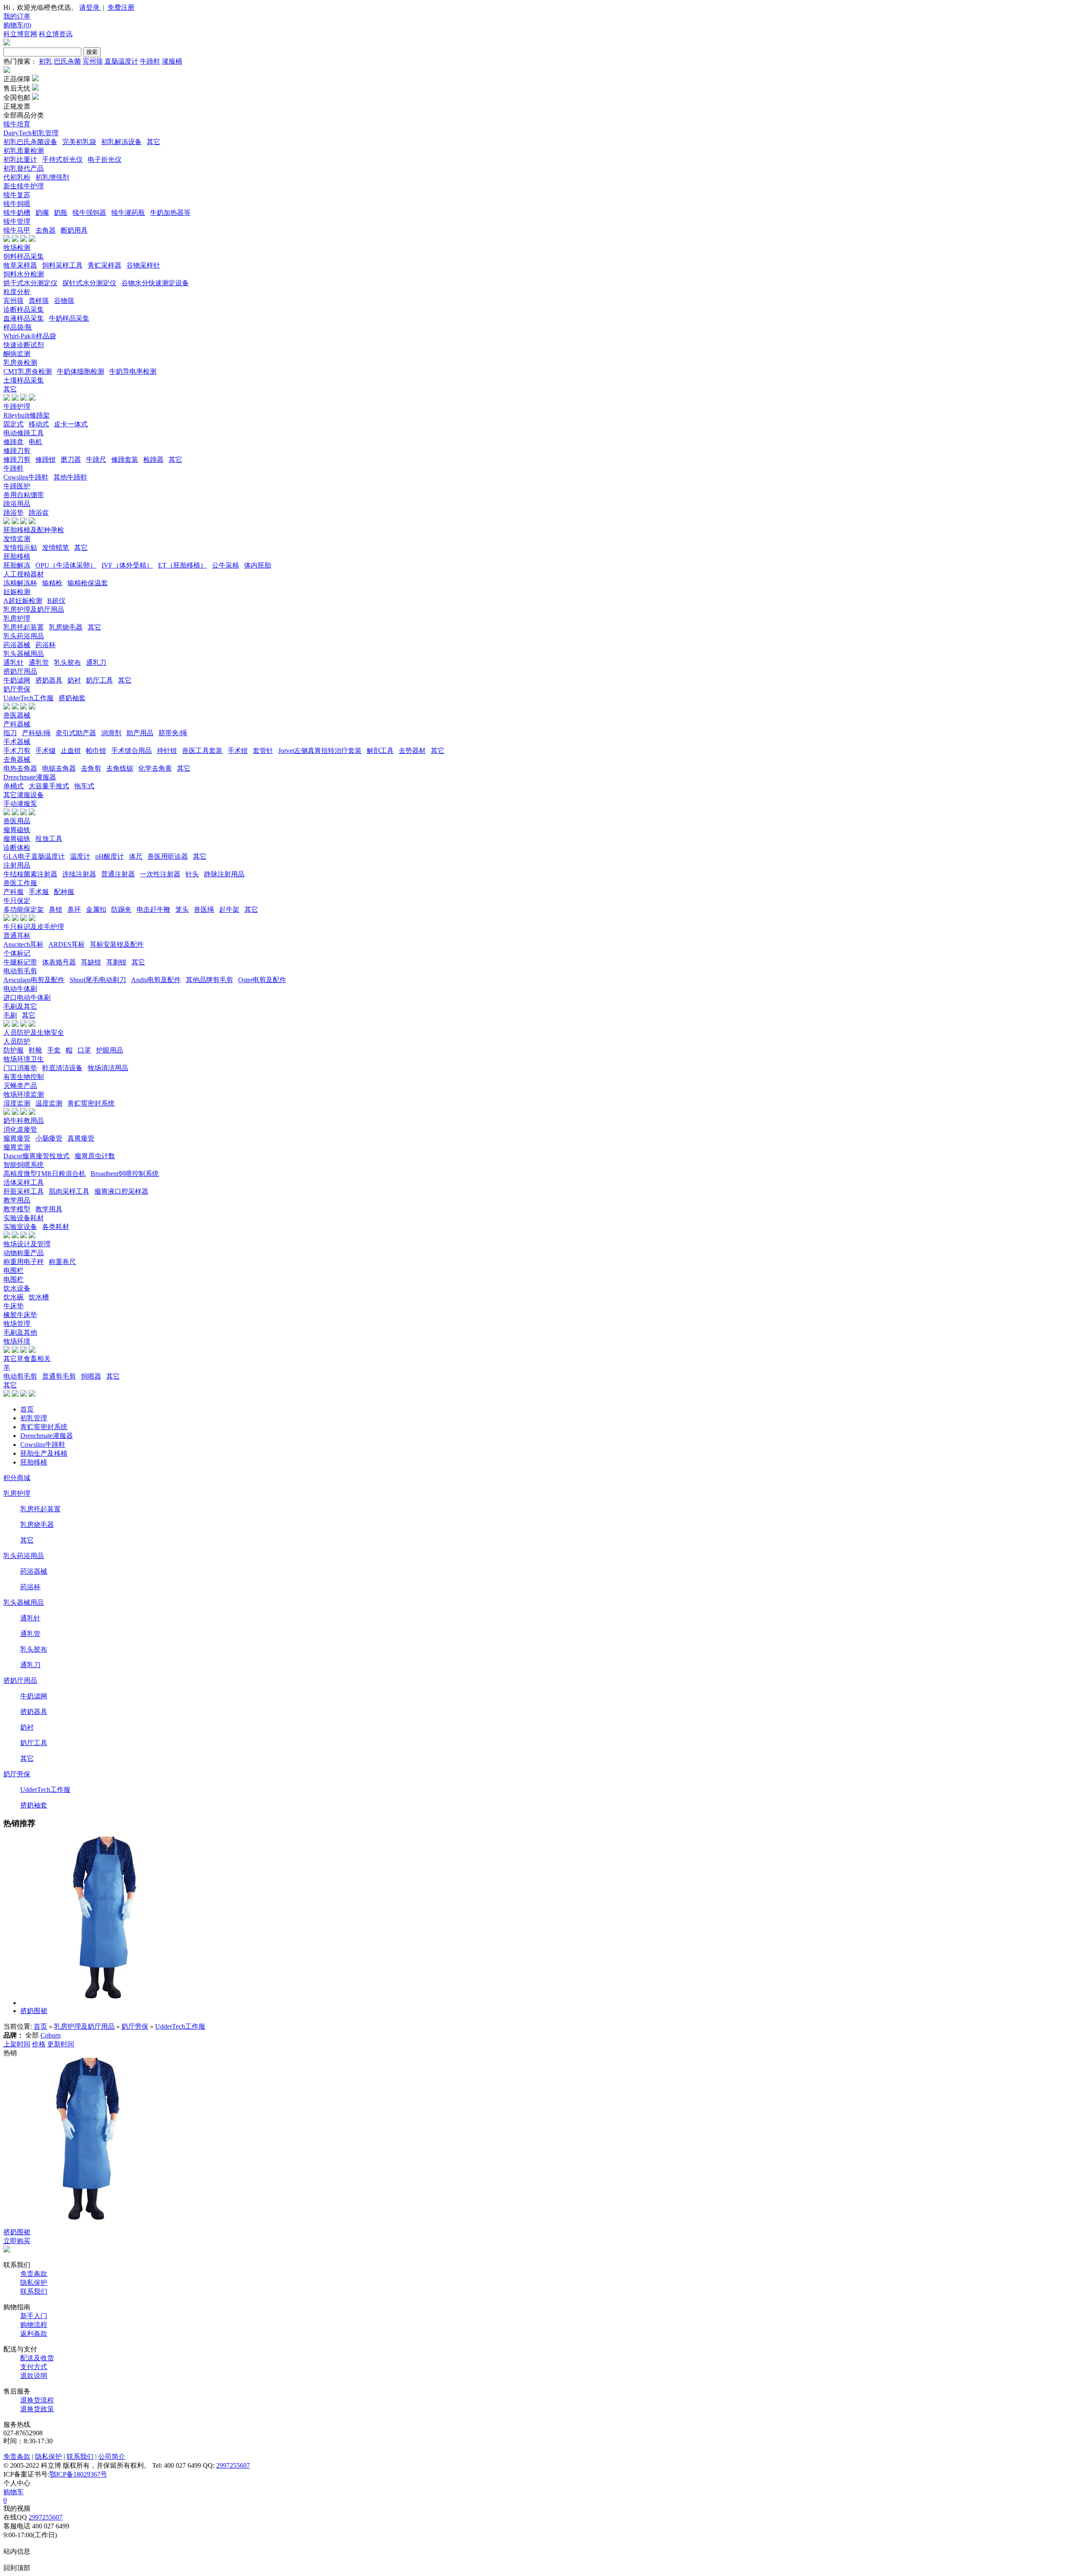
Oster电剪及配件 (262, 980)
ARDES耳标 (67, 944)
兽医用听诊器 (168, 856)
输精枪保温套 (88, 583)
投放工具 (49, 839)
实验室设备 (20, 1227)
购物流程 (34, 2325)
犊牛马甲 (17, 230)
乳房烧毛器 (66, 627)
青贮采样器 (105, 265)
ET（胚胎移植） (183, 565)
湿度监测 (17, 1103)
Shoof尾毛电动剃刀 (98, 980)
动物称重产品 (24, 1253)
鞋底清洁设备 (62, 1068)
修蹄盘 (13, 442)
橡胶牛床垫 (20, 1315)
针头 (192, 874)
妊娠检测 (17, 592)
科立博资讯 (56, 34)
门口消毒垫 (20, 1068)
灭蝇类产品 (20, 1086)
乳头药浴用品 (24, 636)
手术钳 (238, 751)
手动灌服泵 (20, 804)
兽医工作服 (20, 883)
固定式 (13, 424)
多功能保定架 (24, 909)
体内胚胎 (258, 565)
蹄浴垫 (13, 513)
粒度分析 (17, 292)
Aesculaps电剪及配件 (34, 980)
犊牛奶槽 (17, 213)
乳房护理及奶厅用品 (34, 609)
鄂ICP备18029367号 (78, 2474)
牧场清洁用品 (108, 1068)
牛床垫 (13, 1306)
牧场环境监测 (24, 1094)
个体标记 (17, 953)
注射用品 (17, 865)
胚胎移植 (17, 556)
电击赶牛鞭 (153, 909)
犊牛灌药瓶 (128, 213)
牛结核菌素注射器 (30, 874)
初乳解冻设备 (121, 142)
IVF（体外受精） (127, 565)
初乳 (46, 61)
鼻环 (74, 909)
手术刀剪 (17, 751)
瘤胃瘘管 (17, 1138)
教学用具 (49, 1209)
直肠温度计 (121, 61)
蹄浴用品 (17, 504)
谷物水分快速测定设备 (155, 283)
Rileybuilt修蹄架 (27, 415)
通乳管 (39, 663)
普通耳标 (17, 936)
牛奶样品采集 (69, 318)
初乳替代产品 (24, 168)
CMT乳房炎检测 (28, 371)
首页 (27, 1409)
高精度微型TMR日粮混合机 (44, 1174)
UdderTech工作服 (28, 698)
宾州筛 (93, 61)
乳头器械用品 (24, 654)
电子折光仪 (105, 159)
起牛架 (229, 909)
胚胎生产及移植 (44, 1453)
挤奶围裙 (34, 2011)
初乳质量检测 (24, 151)
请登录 (90, 7)
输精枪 (52, 583)
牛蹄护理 (17, 406)
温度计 (80, 856)
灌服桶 (172, 61)
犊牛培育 (17, 124)
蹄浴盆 (39, 513)
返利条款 (34, 2334)
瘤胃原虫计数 (95, 1156)
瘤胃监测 (17, 1147)
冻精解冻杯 (20, 583)
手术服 (39, 892)
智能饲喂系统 (24, 1165)
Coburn (51, 2035)
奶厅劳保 (17, 689)
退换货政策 (37, 2409)
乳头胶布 (67, 663)
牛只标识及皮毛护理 (34, 927)
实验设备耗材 (24, 1218)
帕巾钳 (96, 751)
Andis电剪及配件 (156, 980)
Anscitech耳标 (23, 944)
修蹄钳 (46, 459)
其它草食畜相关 (27, 1359)
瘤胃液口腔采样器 (121, 1191)
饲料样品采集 (24, 256)
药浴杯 (46, 645)
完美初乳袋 (79, 142)
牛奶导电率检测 (133, 371)
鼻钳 (56, 909)
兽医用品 (17, 821)
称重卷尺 (62, 1262)
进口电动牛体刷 (27, 997)
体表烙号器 (59, 962)
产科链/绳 (36, 733)
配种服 (64, 892)
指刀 (10, 733)
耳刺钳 (116, 962)
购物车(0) (17, 25)
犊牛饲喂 (17, 204)
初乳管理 (34, 1418)
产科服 (13, 892)
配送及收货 (37, 2358)
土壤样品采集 (24, 380)
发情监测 (17, 539)
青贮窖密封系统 (91, 1103)
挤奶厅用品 (20, 671)
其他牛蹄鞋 (70, 477)
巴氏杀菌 (67, 61)
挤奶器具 (49, 680)
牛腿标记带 (20, 962)
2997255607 (233, 2465)
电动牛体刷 (20, 989)
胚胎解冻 (17, 565)
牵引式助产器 (76, 733)
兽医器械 (17, 715)
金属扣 (96, 909)
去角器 (46, 230)
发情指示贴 (20, 548)
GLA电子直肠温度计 (34, 856)
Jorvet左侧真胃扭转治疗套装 (320, 751)
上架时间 (17, 2044)
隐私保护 (34, 2283)
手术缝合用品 (132, 751)
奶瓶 (61, 213)
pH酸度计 (110, 856)
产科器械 (17, 724)
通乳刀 (96, 663)
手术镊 (46, 751)
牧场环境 (17, 1341)
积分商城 (17, 1478)
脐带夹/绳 (173, 733)
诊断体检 (17, 848)
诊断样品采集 (24, 309)
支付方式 (34, 2367)
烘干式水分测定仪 (30, 283)
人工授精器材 (24, 574)
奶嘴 (42, 213)
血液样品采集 (24, 318)
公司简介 (112, 2457)
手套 (54, 1050)
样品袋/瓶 (18, 327)
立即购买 (17, 2241)
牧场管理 (17, 1324)
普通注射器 (118, 874)
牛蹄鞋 (150, 61)
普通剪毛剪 (59, 1376)
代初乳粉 (17, 177)
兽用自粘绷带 (24, 495)
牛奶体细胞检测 (81, 371)
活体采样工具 (24, 1182)
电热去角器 (20, 768)
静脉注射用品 (224, 874)
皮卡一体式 (71, 424)
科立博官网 (20, 34)
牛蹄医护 (17, 486)
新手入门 (34, 2316)
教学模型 (17, 1209)
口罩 (84, 1050)
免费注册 (121, 7)
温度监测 (49, 1103)
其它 (153, 142)
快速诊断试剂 (24, 345)
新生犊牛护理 (24, 186)
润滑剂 (111, 733)
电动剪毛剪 (20, 971)
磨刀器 (71, 459)
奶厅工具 (99, 680)
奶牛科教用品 (24, 1121)
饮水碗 (13, 1297)
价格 (39, 2044)
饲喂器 (91, 1376)
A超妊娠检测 (23, 601)
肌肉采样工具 (69, 1191)
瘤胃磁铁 (17, 830)
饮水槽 (39, 1297)
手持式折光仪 (62, 159)
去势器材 (412, 751)
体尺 (136, 856)
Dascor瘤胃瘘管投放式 (36, 1156)
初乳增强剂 (52, 177)
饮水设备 (17, 1288)
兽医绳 (204, 909)
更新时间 (61, 2044)
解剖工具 (380, 751)
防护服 (13, 1050)
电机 (35, 442)
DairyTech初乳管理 (31, 133)
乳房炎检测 (20, 363)
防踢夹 (121, 909)
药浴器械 (17, 645)
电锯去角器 (59, 768)
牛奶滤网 (17, 680)
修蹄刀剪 (17, 451)
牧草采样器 (20, 265)
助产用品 (140, 733)
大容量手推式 (49, 786)
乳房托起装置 (24, 627)
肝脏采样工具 (24, 1191)
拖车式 (84, 786)
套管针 (263, 751)
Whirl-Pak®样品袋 (30, 336)
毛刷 (10, 1015)
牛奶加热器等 (170, 213)
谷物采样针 (143, 265)
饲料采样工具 (62, 265)
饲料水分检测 (24, 274)
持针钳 (167, 751)
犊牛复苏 (17, 195)
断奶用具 (74, 230)
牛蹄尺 (96, 459)
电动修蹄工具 (24, 433)
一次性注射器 (160, 874)
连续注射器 (79, 874)
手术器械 (17, 742)
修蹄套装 (125, 459)
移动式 (39, 424)
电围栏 (13, 1271)
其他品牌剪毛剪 (209, 980)
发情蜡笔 (56, 548)
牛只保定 (17, 901)
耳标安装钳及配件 (117, 944)
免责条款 (34, 2274)
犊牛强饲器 (89, 213)
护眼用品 (110, 1050)
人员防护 (17, 1041)
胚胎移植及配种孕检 (34, 530)
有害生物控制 (24, 1077)
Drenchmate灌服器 (30, 777)
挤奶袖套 (72, 698)
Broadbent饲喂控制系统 (125, 1174)
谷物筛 (64, 301)
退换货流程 (37, 2400)
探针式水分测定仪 (89, 283)
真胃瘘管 (81, 1138)
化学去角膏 (155, 768)
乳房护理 (17, 618)
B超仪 (56, 601)
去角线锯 (120, 768)
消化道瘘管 (20, 1129)
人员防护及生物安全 (34, 1032)
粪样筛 (39, 301)
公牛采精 (225, 565)
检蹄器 (153, 459)
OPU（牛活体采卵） (66, 565)
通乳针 (13, 663)
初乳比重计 (20, 159)
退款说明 (34, 2376)
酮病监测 (17, 354)
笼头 (182, 909)
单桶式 (13, 786)
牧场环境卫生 (24, 1059)
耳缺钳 (91, 962)
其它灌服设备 (24, 795)
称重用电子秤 (24, 1262)
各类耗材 (56, 1227)
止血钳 (71, 751)
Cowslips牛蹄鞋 (26, 477)
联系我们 (34, 2291)
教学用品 (17, 1200)
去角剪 (91, 768)
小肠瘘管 (49, 1138)
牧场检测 (17, 248)
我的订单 (17, 16)
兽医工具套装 (202, 751)
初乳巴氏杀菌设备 (30, 142)
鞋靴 (35, 1050)
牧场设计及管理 (27, 1244)
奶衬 (74, 680)
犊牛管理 (17, 221)
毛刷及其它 (20, 1006)
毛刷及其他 (20, 1332)
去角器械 (17, 759)
